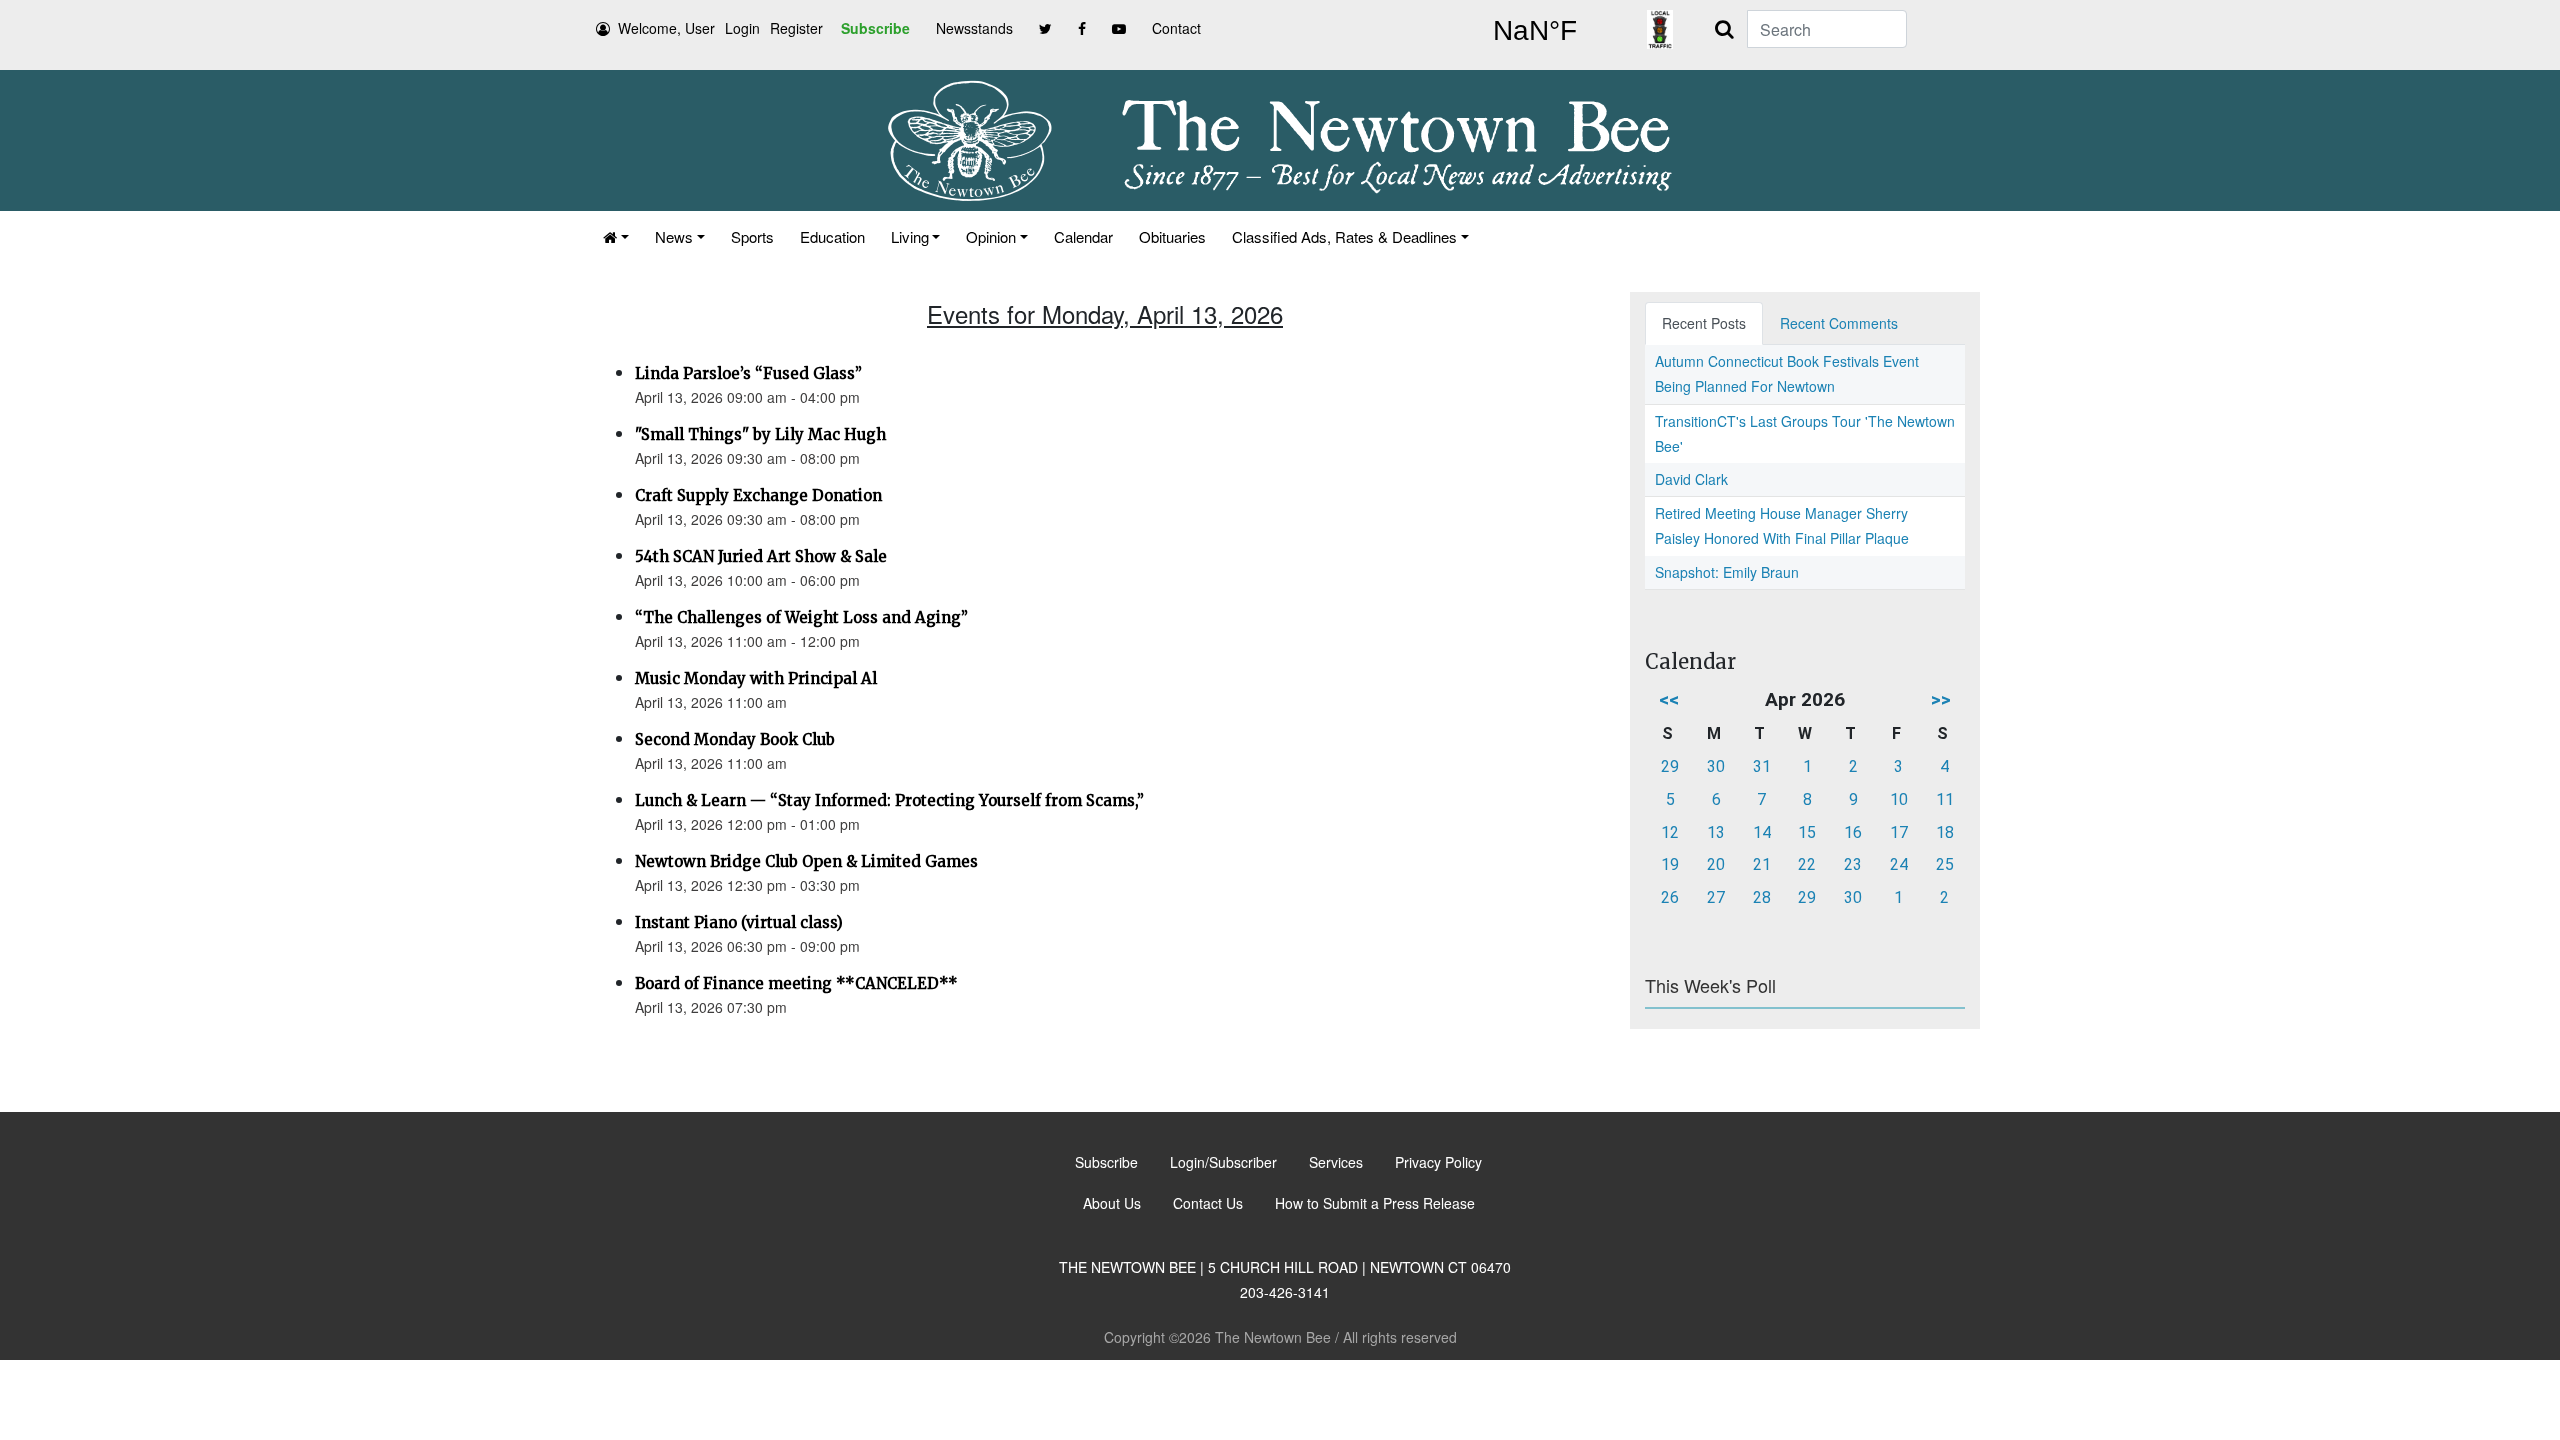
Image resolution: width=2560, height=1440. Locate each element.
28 (1762, 897)
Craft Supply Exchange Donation (758, 495)
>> (1941, 699)
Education (832, 236)
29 (1670, 766)
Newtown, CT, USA (1535, 31)
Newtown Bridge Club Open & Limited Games (806, 861)
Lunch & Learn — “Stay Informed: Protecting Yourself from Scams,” (889, 800)
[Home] (616, 236)
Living (910, 236)
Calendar (1083, 236)
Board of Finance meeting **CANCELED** (796, 983)
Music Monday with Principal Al (756, 678)
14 (1762, 832)
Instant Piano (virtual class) (739, 922)
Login (742, 28)
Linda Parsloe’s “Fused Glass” (748, 373)
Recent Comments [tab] (1839, 323)
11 (1945, 799)
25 (1945, 864)
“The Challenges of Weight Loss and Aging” (801, 617)
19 (1670, 864)
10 (1899, 799)
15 (1807, 832)
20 (1716, 864)
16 (1853, 832)
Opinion (991, 236)
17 (1899, 832)
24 (1899, 864)
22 (1807, 864)
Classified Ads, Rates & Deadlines (1344, 236)
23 (1853, 864)
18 (1945, 832)
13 (1716, 832)
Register (796, 28)
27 (1716, 897)
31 (1762, 766)
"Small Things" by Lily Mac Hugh (760, 434)
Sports (752, 236)
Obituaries (1172, 236)
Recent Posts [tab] (1704, 323)
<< (1669, 699)
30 (1716, 766)
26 (1670, 897)
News (674, 236)
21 (1762, 864)
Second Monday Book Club (735, 739)
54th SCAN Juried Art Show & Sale (761, 556)
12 (1670, 832)
